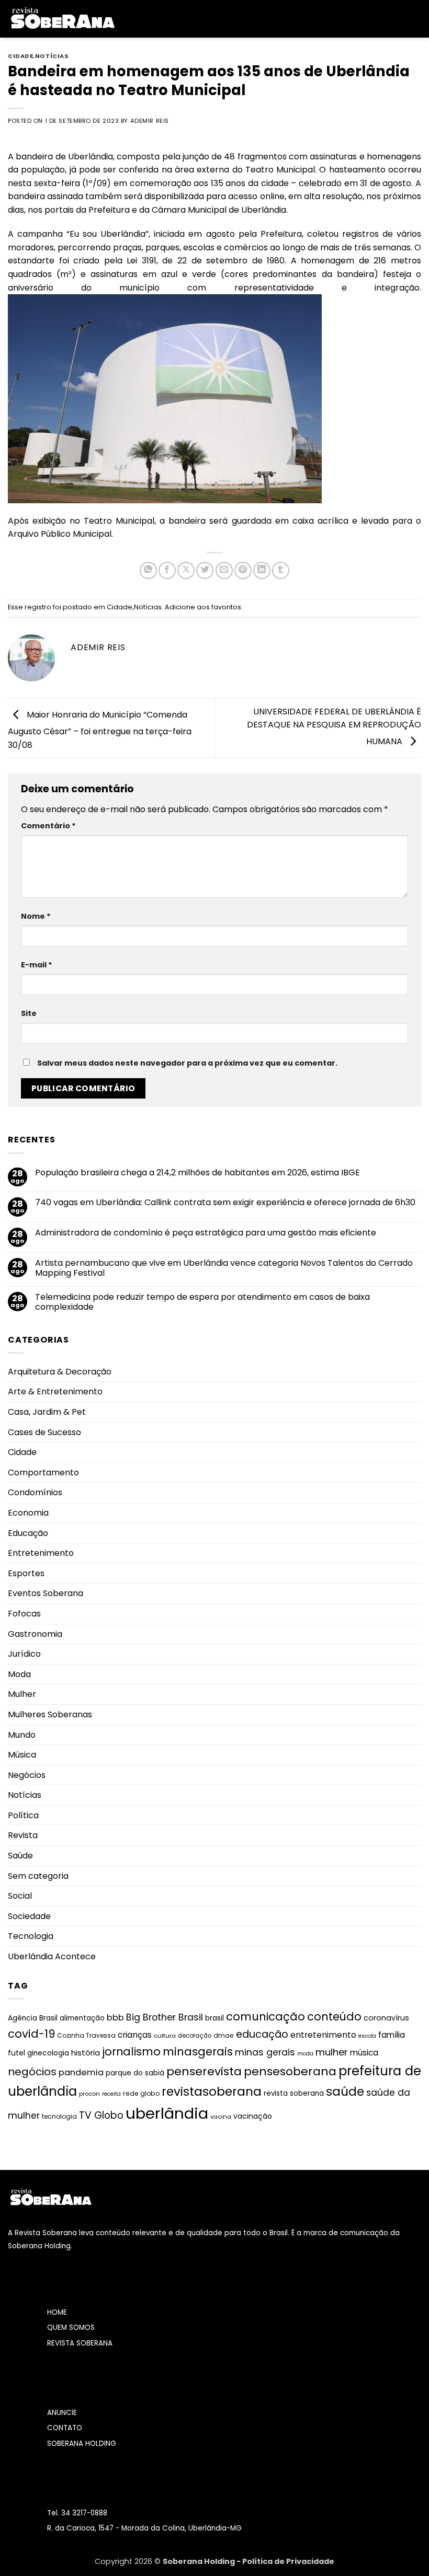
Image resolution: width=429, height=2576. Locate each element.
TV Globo (101, 2115)
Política (23, 1815)
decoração (195, 2036)
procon (89, 2094)
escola (367, 2036)
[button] (130, 19)
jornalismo (131, 2052)
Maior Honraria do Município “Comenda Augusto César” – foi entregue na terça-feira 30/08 (100, 729)
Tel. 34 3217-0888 (77, 2513)
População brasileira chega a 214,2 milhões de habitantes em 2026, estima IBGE (197, 1173)
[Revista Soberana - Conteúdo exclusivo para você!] (62, 19)
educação (262, 2034)
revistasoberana (212, 2092)
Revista (23, 1835)
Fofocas (24, 1614)
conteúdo (334, 2017)
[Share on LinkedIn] (262, 570)
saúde (345, 2092)
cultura (165, 2036)
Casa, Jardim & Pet (47, 1412)
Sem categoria (38, 1876)
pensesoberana (290, 2071)
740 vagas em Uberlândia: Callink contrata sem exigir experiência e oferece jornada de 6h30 (225, 1202)
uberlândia (167, 2113)
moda (305, 2054)
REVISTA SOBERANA (80, 2343)
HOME (57, 2312)
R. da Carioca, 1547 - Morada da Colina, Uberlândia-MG (144, 2528)
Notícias (52, 56)
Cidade (20, 56)
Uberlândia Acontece (52, 1956)
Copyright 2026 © (129, 2561)
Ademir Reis (150, 121)
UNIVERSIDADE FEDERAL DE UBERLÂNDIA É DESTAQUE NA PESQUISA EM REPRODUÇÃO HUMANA (334, 726)
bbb (115, 2018)
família (392, 2035)
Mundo (22, 1735)
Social (20, 1896)
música (364, 2053)
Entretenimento (41, 1553)
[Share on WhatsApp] (148, 570)
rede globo (141, 2093)
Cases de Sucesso (44, 1432)
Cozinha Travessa (86, 2035)
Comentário (48, 826)
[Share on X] (186, 570)
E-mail (37, 965)
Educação (28, 1533)
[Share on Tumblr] (281, 570)
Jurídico (24, 1654)
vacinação (253, 2116)
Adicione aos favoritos (203, 607)
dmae (224, 2035)
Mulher (22, 1694)
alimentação (82, 2018)
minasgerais (198, 2052)
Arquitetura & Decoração (60, 1372)
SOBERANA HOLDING (82, 2444)
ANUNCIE (62, 2413)
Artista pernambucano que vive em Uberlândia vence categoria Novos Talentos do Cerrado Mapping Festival (224, 1268)
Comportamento (43, 1472)
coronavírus (386, 2018)
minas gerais (265, 2052)
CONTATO (65, 2428)
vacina (221, 2117)
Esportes (26, 1573)
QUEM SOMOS (71, 2327)
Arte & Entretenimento (55, 1391)
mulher (332, 2052)
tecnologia (59, 2116)
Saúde (20, 1856)
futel (16, 2053)
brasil (214, 2018)
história (86, 2053)
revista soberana (294, 2093)
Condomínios (35, 1492)
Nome (36, 916)
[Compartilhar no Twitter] (205, 570)
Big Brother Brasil (165, 2017)
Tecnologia (31, 1936)
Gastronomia (35, 1634)
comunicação (266, 2017)
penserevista (204, 2071)
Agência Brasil (33, 2018)
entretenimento (323, 2035)
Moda (19, 1674)
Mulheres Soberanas (50, 1714)
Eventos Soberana (46, 1593)
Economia (28, 1513)
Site (29, 1013)
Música (22, 1755)
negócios (32, 2072)
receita (111, 2094)
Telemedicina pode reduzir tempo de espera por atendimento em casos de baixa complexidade (202, 1302)
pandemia (81, 2072)
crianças (135, 2035)
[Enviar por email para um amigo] (224, 570)
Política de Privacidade (288, 2561)
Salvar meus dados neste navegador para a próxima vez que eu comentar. (187, 1063)
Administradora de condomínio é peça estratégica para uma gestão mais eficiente (206, 1233)
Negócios (27, 1775)
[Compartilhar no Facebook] (167, 570)
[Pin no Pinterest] (243, 570)
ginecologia (48, 2053)
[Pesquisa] (417, 19)
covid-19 (31, 2034)
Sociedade (29, 1916)
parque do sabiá (135, 2073)
